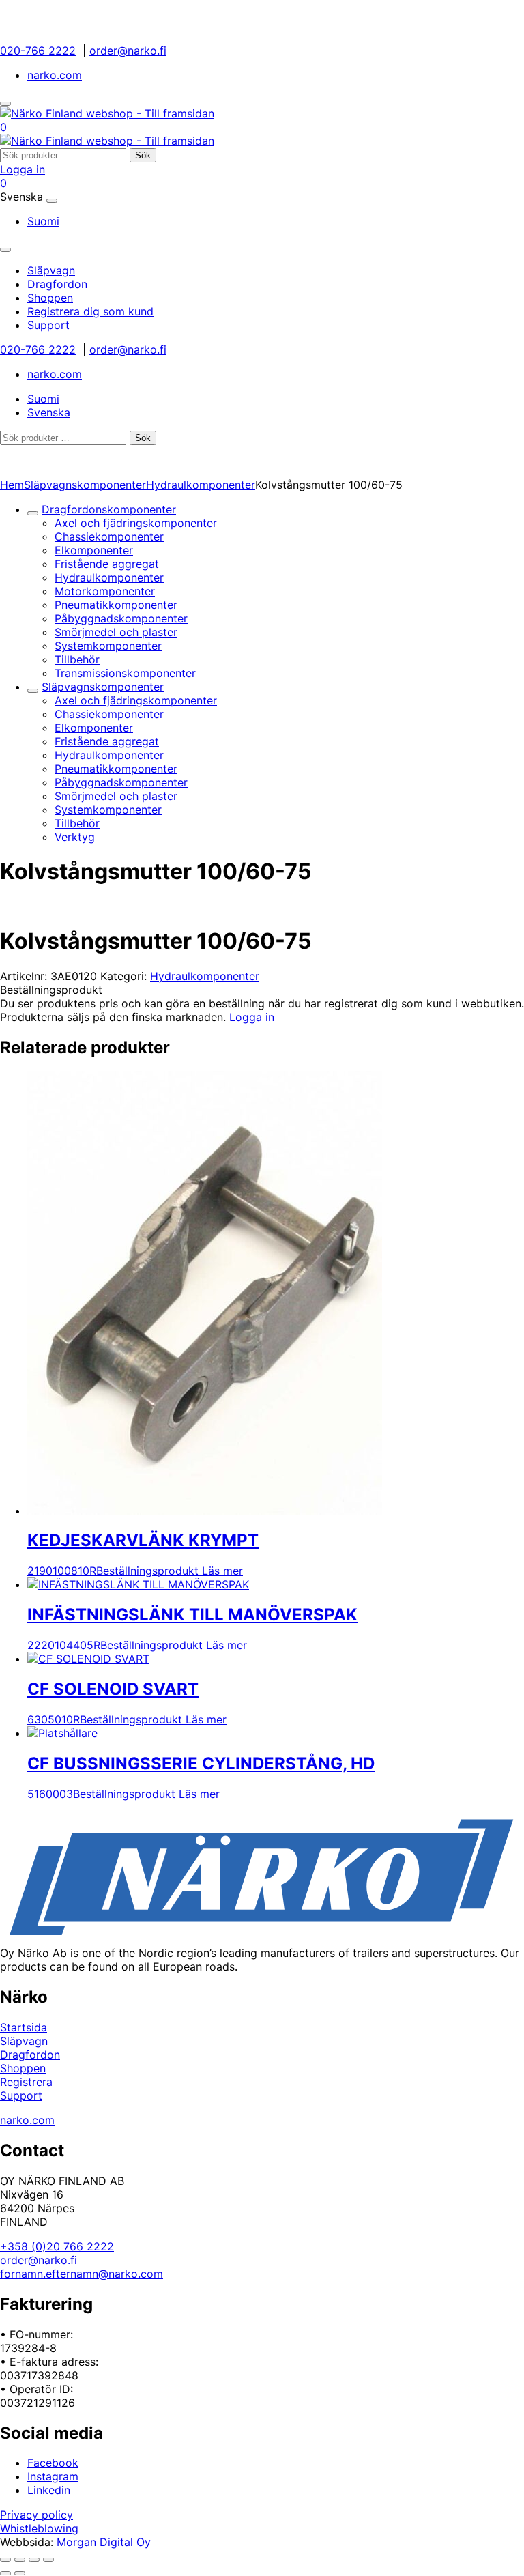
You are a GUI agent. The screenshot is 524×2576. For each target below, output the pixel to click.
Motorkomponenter (105, 591)
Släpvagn (24, 2041)
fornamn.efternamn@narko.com (82, 2274)
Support (21, 2095)
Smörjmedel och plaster (116, 632)
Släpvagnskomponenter (85, 485)
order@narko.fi (128, 51)
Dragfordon (30, 2055)
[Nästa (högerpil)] (20, 2573)
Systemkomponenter (108, 646)
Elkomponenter (94, 550)
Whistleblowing (39, 2528)
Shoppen (23, 2068)
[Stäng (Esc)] (48, 2560)
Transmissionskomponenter (125, 673)
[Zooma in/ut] (5, 2560)
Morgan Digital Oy (104, 2542)
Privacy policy (37, 2515)
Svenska (49, 412)
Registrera (26, 2082)
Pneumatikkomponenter (116, 605)
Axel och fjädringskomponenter (136, 523)
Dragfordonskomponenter (109, 509)
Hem (12, 485)
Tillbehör (77, 659)
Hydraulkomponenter (201, 485)
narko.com (55, 75)
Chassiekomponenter (109, 536)
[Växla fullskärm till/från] (20, 2560)
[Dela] (34, 2560)
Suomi (43, 221)
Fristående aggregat (107, 564)
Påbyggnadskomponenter (121, 618)
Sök (143, 155)
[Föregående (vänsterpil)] (5, 2573)
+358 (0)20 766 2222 (57, 2246)
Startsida (24, 2027)
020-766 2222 (38, 51)
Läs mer (222, 1571)
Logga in (23, 169)
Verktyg (75, 837)
